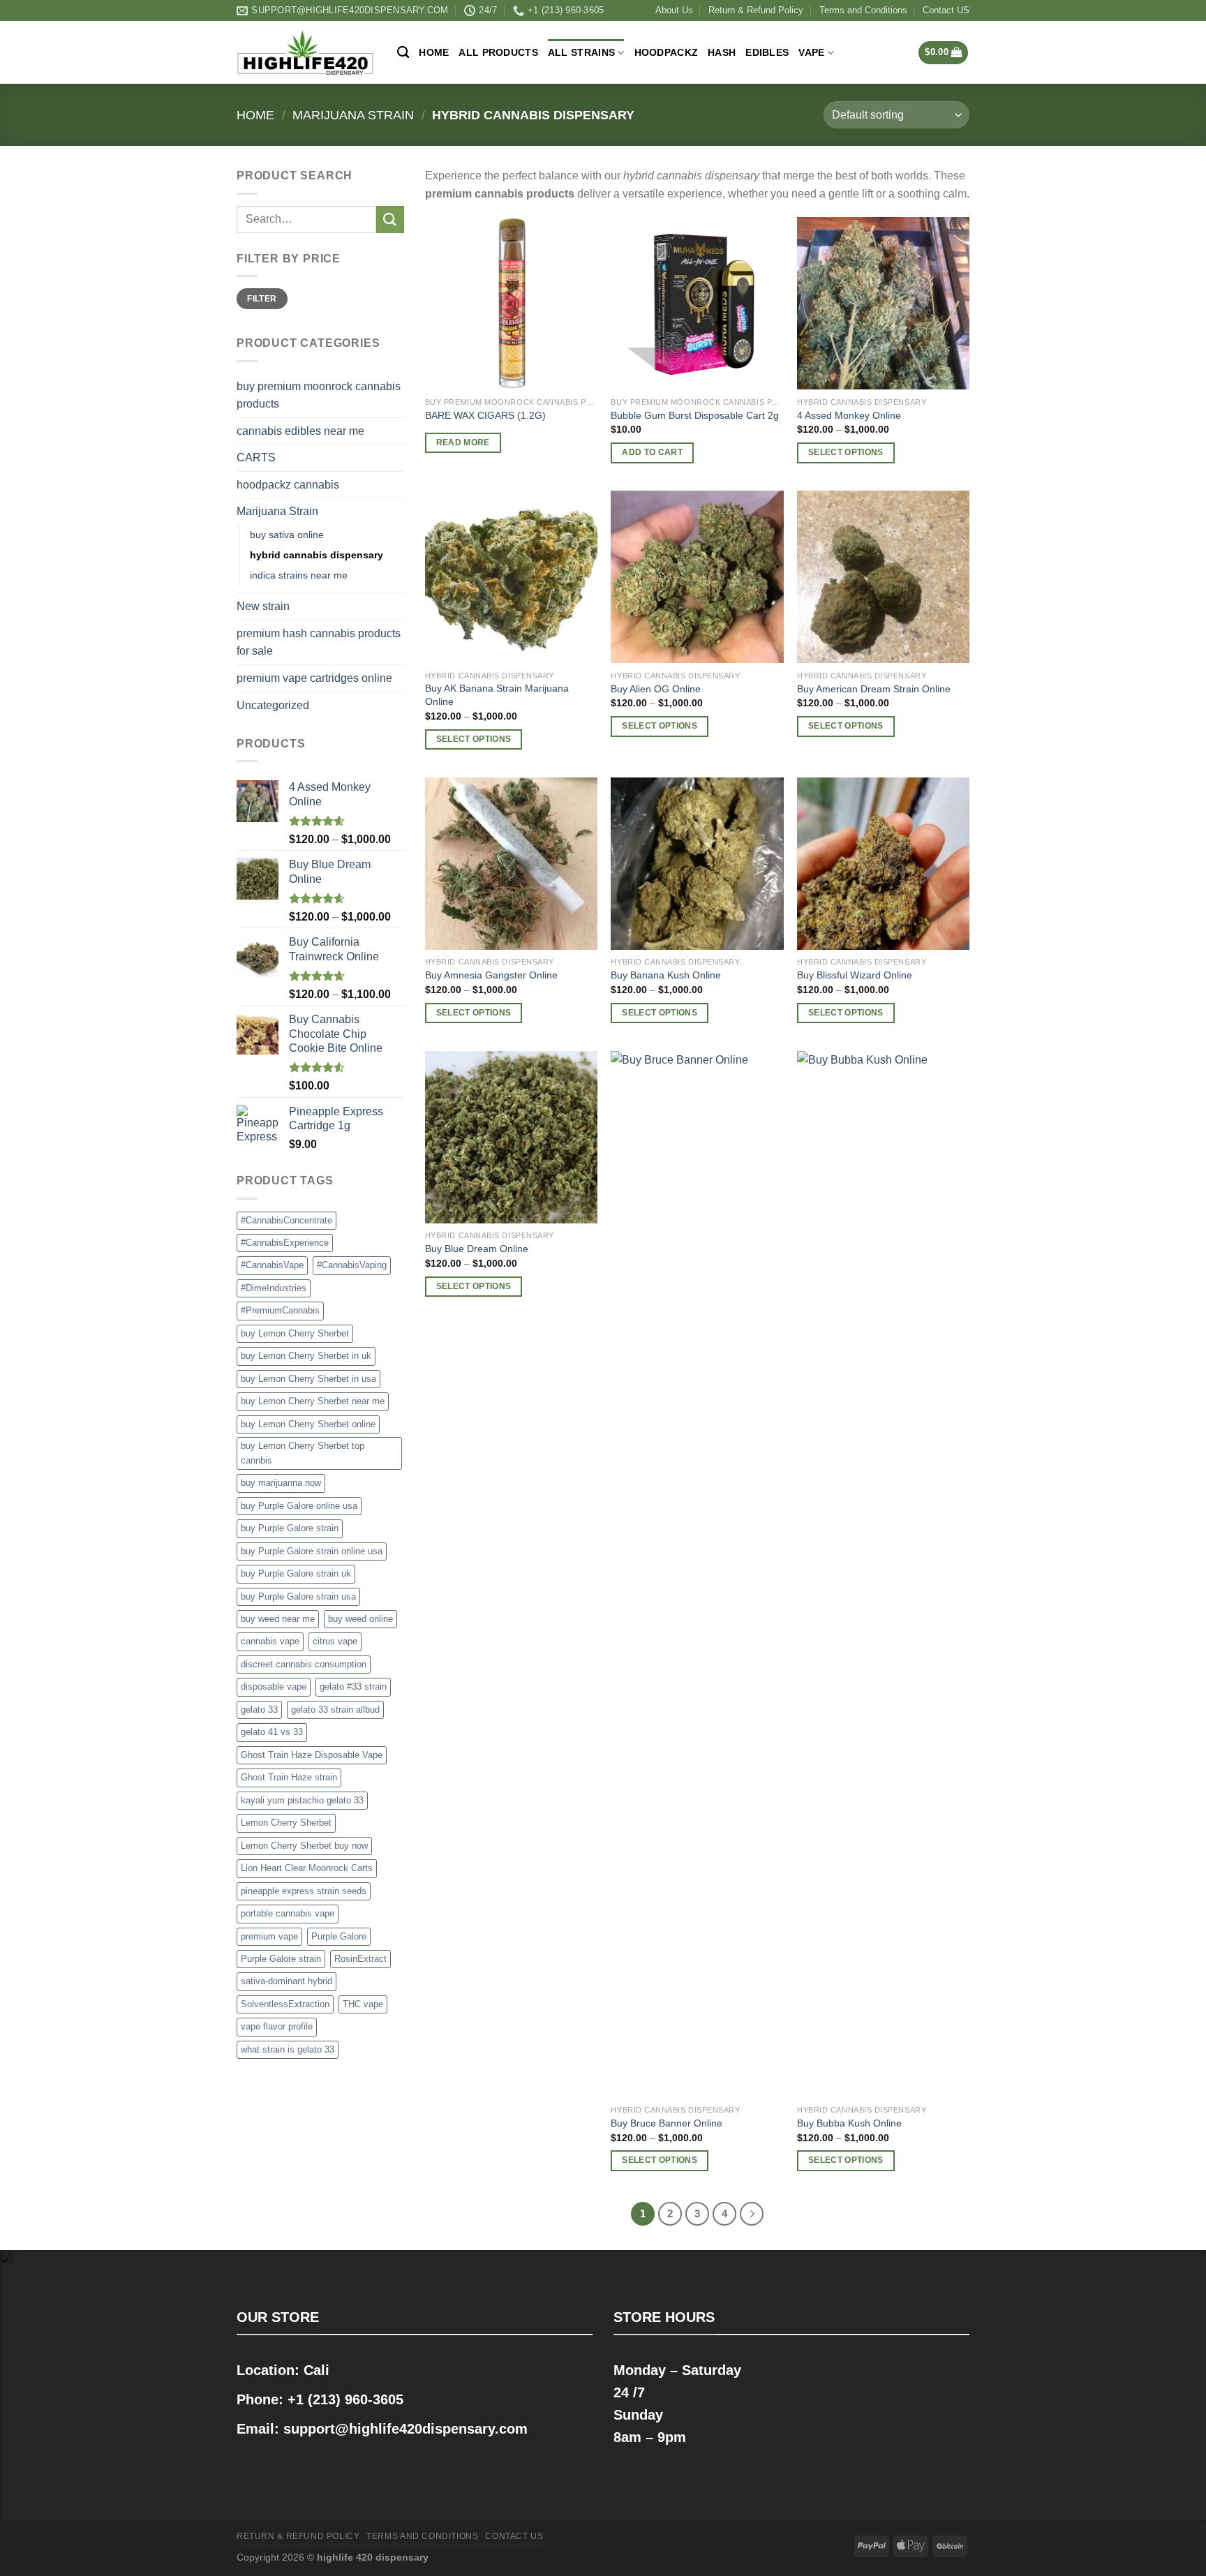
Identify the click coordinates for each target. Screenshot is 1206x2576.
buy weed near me (278, 1619)
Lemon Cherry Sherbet (286, 1823)
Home (434, 52)
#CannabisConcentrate (286, 1220)
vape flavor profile (277, 2026)
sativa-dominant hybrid (286, 1981)
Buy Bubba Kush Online (849, 2123)
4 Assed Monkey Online (849, 415)
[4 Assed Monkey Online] (883, 303)
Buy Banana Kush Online (666, 975)
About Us (674, 10)
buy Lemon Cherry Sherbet (295, 1333)
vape (811, 52)
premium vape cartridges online (314, 678)
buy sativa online (287, 535)
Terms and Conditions (863, 10)
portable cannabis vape (288, 1913)
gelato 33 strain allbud (335, 1710)
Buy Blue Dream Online (477, 1249)
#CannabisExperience (285, 1243)
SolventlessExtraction (285, 2004)
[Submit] (390, 219)
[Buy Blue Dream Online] (511, 1137)
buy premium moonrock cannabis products (319, 395)
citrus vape (335, 1641)
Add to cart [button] (652, 452)
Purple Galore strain (281, 1959)
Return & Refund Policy (756, 10)
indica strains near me (299, 575)
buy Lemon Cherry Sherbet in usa (308, 1379)
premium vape (269, 1936)
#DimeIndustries (274, 1288)
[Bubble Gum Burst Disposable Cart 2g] (697, 303)
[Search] (403, 53)
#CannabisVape (272, 1265)
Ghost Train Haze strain (289, 1777)
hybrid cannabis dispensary (317, 555)
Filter (262, 299)
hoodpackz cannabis (288, 485)
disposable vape (274, 1687)
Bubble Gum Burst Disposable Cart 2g (695, 415)
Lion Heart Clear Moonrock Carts (307, 1868)
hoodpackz (667, 52)
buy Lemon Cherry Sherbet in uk (306, 1356)
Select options (846, 452)
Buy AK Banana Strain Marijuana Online (497, 695)
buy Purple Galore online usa (299, 1506)
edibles (767, 52)
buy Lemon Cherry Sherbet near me (313, 1401)
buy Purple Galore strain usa (298, 1596)
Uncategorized (273, 705)
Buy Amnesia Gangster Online (491, 975)
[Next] (752, 2214)
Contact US (946, 10)
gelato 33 (259, 1710)
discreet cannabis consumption (304, 1664)
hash (722, 52)
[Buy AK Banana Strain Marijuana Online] (511, 577)
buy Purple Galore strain (290, 1528)
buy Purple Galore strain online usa (312, 1551)
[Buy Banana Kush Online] (697, 864)
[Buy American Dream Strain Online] (883, 577)
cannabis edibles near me (300, 431)
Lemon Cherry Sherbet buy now (304, 1846)
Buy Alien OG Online (656, 689)
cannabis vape (270, 1641)
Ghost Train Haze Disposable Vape (312, 1755)
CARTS (256, 457)
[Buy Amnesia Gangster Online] (511, 864)
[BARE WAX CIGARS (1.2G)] (511, 303)
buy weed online (360, 1619)
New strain (263, 606)
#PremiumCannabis (280, 1310)
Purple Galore (339, 1936)
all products (498, 52)
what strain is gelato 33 (288, 2049)
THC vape (363, 2004)
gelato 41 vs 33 (272, 1732)
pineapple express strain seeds (304, 1891)
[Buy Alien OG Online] (697, 577)
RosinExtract (360, 1959)
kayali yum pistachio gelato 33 (302, 1800)
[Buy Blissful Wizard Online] (883, 864)
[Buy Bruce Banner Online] (697, 1574)
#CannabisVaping (352, 1265)
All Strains (581, 52)
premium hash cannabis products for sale (319, 642)
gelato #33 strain (353, 1687)
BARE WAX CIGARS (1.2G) (485, 415)
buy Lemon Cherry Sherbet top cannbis (303, 1453)
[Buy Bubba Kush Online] (883, 1574)
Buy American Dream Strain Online (874, 689)
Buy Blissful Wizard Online (855, 975)
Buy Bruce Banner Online (667, 2123)
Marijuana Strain (353, 115)
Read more (463, 442)
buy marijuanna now (281, 1483)
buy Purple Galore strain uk (296, 1573)
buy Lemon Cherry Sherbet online (308, 1424)
